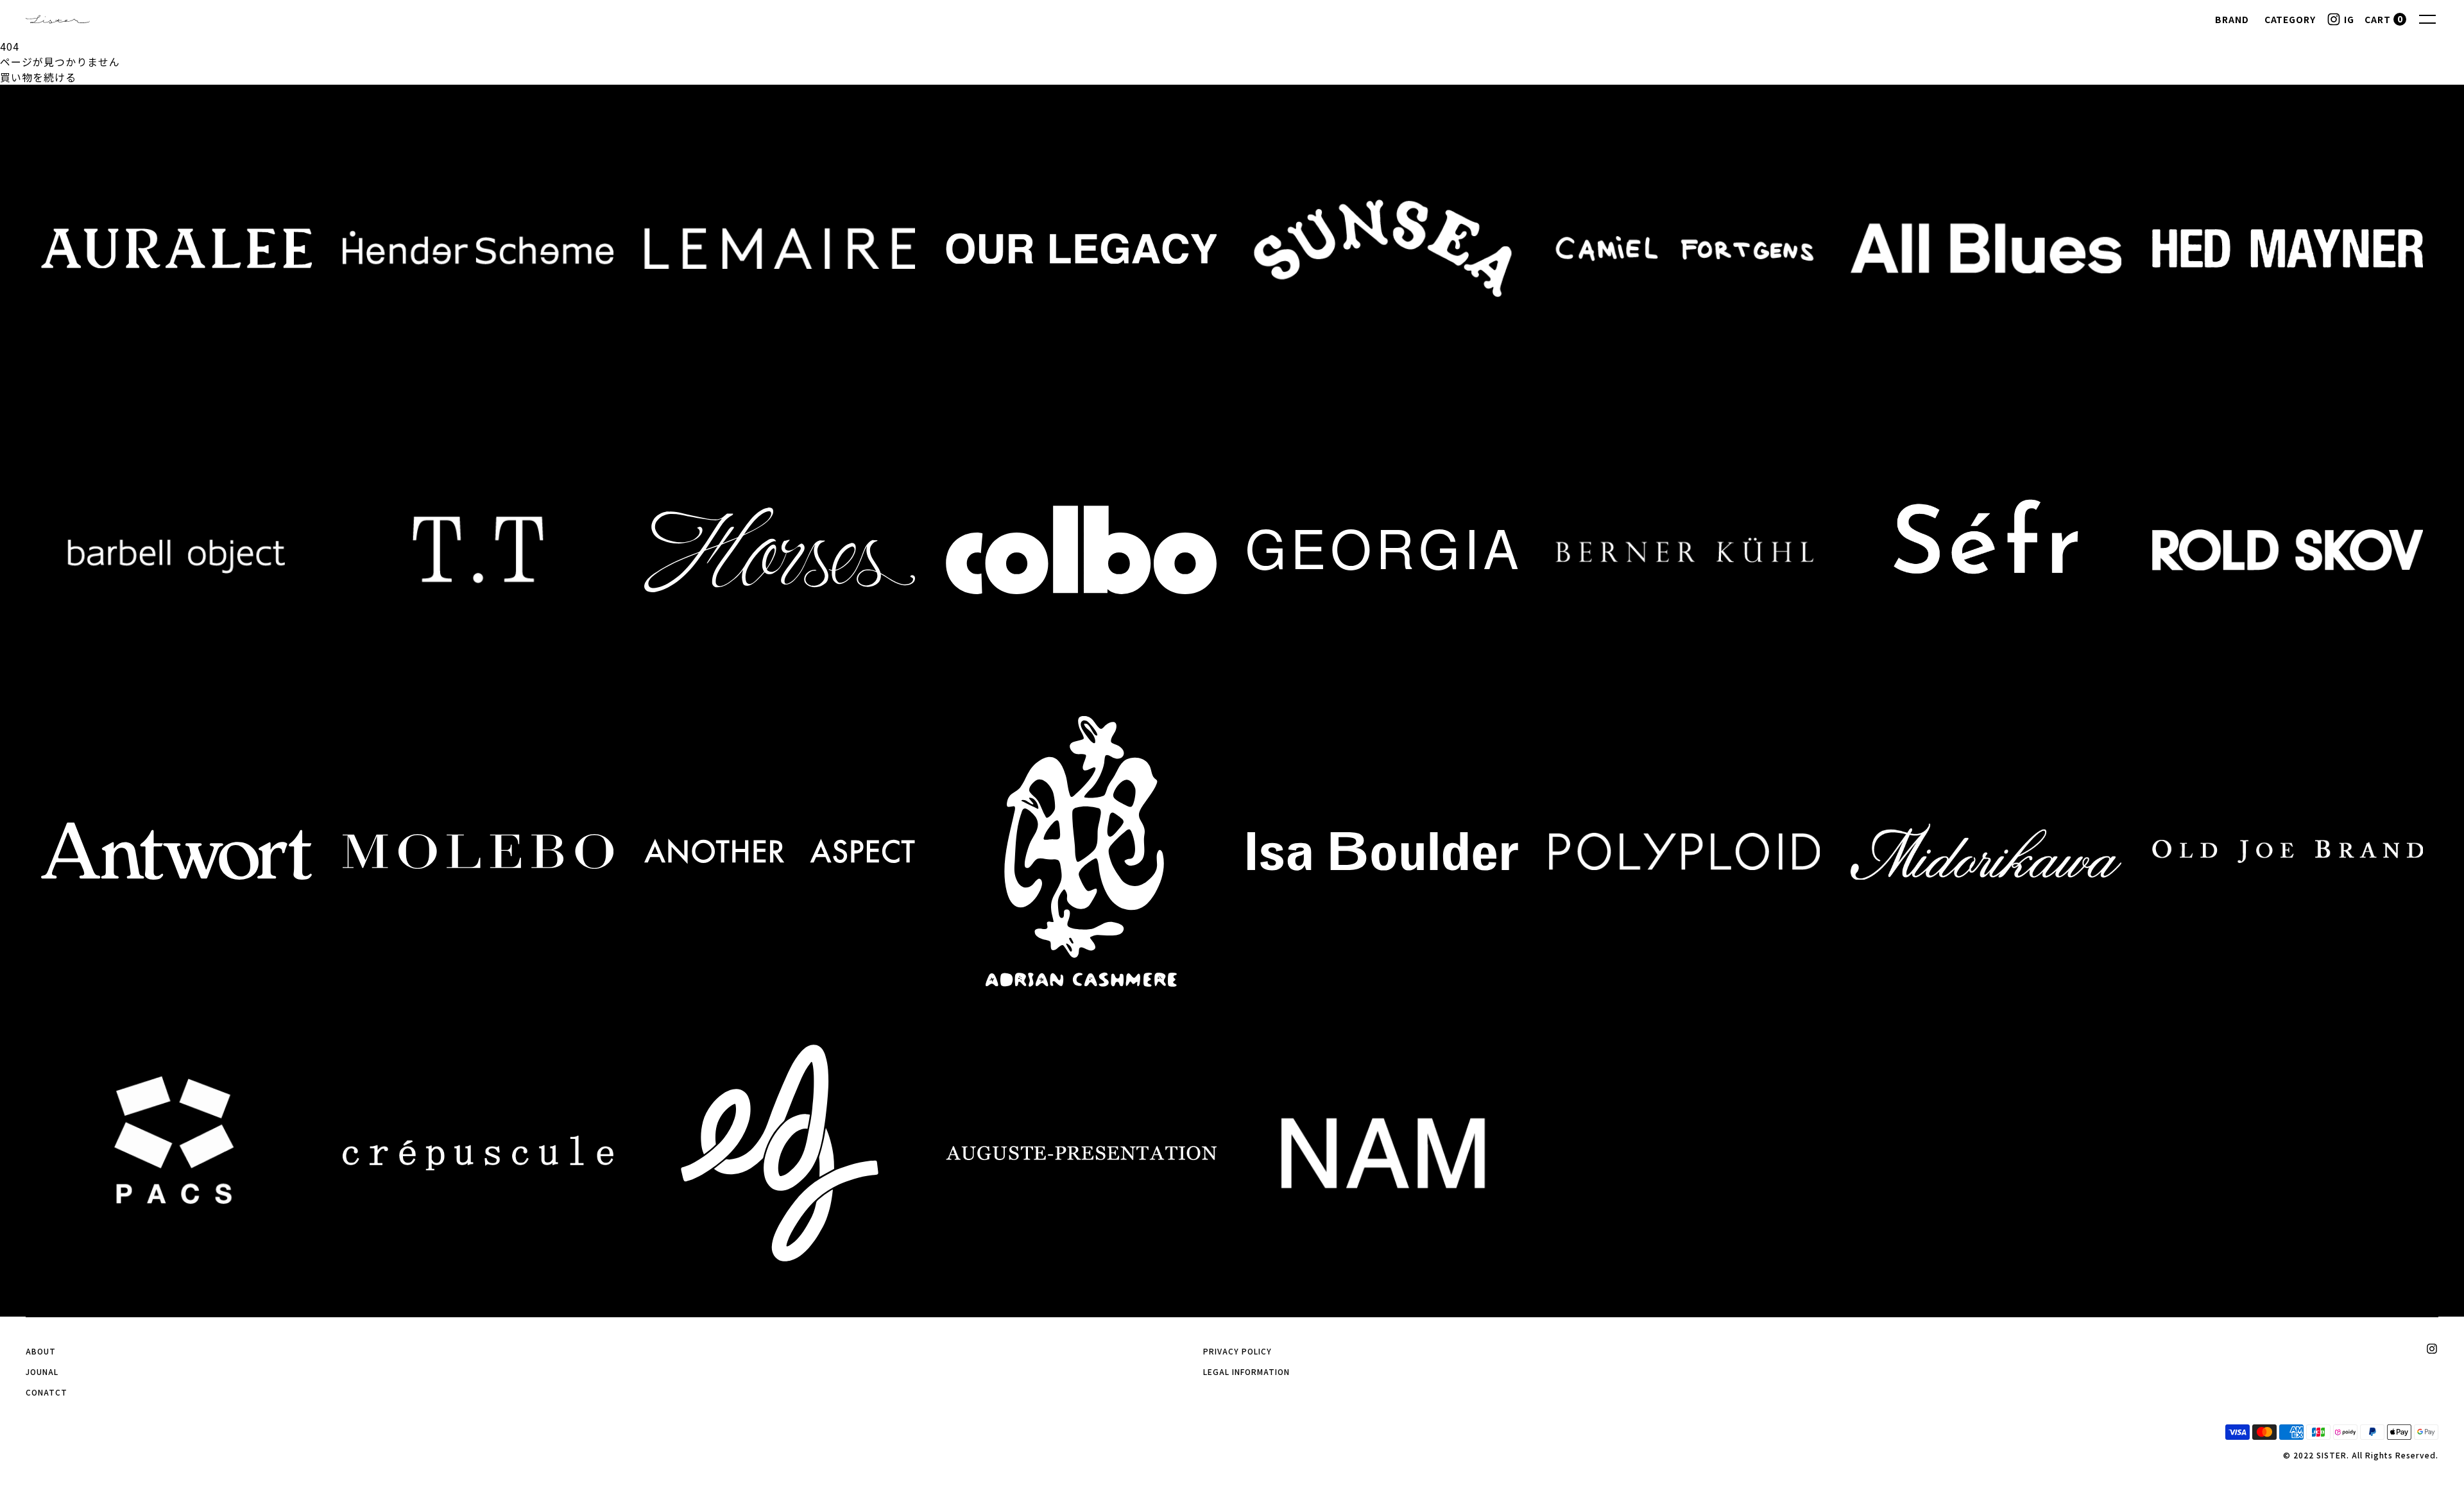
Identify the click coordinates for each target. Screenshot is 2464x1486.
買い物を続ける (38, 77)
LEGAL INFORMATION (1246, 1371)
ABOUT (41, 1351)
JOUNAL (42, 1371)
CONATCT (47, 1392)
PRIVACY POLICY (1237, 1351)
